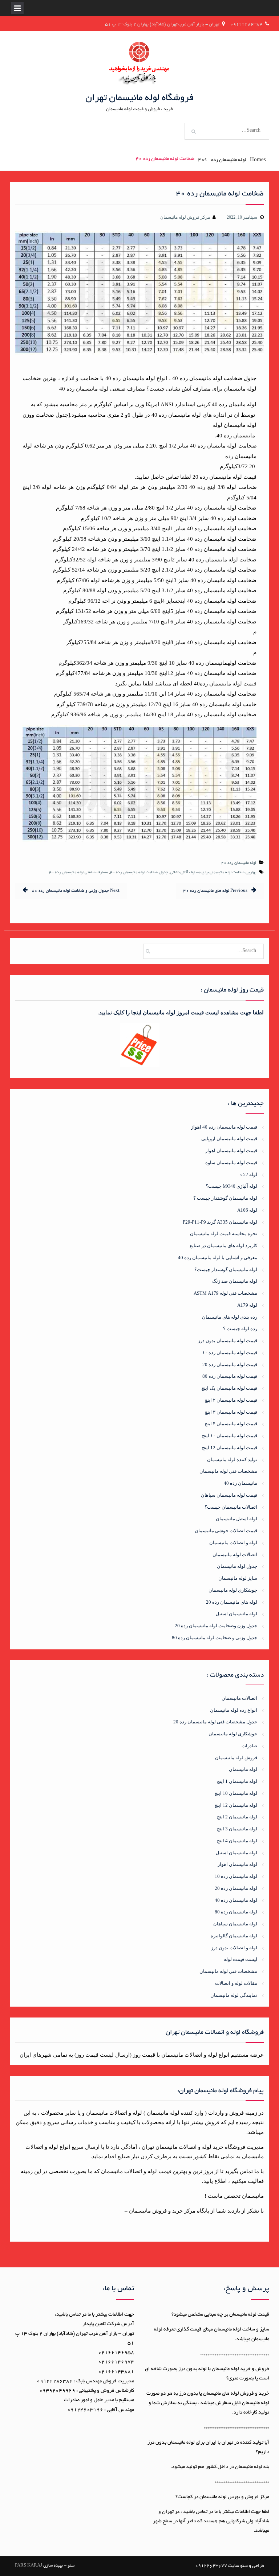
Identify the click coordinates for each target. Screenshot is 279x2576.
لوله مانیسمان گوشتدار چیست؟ (226, 1270)
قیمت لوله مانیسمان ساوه (231, 1163)
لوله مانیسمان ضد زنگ (235, 1281)
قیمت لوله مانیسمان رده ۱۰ (230, 1353)
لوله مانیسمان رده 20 (236, 1888)
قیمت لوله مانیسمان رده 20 (230, 1365)
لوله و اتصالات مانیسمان (233, 1543)
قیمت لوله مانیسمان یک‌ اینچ (229, 1388)
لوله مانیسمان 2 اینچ (237, 1817)
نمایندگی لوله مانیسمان (234, 1995)
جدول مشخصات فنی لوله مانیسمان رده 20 (215, 1722)
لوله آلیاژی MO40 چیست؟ (231, 1186)
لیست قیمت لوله (240, 1959)
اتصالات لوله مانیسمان (235, 1555)
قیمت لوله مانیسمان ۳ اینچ (231, 1412)
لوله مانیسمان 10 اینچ (236, 1793)
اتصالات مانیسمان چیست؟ (231, 1507)
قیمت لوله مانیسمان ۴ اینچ (231, 1424)
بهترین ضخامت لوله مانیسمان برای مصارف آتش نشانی (213, 873)
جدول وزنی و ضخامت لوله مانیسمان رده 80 (215, 1638)
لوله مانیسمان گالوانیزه (234, 1936)
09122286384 (246, 24)
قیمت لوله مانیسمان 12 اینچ (230, 1448)
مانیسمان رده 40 (240, 1483)
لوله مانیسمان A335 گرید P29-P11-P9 (220, 1222)
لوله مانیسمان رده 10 (236, 1876)
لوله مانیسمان (243, 1769)
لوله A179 (247, 1305)
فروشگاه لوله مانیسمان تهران (140, 98)
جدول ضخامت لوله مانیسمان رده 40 (139, 873)
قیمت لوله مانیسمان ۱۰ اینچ (230, 1436)
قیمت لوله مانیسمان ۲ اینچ (231, 1400)
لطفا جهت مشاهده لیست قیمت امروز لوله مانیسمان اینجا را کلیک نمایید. (181, 1013)
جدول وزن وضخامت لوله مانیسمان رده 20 (216, 1626)
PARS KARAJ (29, 2566)
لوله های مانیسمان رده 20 (232, 1602)
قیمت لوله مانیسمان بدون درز (228, 1341)
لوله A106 (247, 1210)
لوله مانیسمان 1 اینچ (237, 1781)
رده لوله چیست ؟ (240, 1329)
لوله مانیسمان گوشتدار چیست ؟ (225, 1198)
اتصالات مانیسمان (239, 1698)
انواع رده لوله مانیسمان (234, 1710)
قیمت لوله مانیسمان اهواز (231, 1151)
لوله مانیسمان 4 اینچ (237, 1841)
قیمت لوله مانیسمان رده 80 (230, 1376)
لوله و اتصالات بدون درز (234, 1948)
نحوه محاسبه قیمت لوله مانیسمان (224, 1234)
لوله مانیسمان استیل (236, 1614)
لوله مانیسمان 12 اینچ (236, 1805)
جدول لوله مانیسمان (237, 1566)
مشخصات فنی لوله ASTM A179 (225, 1293)
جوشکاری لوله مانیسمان (233, 1590)
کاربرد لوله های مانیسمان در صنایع (223, 1246)
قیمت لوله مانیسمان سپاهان (229, 1495)
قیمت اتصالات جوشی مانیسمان (226, 1531)
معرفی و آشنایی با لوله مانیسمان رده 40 (218, 1258)
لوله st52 (248, 1174)
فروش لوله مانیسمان (236, 1758)
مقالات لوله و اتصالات (236, 1983)
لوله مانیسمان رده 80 (236, 1912)
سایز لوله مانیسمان (238, 1578)
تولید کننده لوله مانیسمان (232, 1460)
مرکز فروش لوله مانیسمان (185, 217)
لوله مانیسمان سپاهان (235, 1924)
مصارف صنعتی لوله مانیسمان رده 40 (78, 873)
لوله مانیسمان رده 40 (239, 863)
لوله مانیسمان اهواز (237, 1864)
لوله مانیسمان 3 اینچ (237, 1829)
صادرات (249, 1746)
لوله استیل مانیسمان (236, 1519)
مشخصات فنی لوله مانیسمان (228, 1471)
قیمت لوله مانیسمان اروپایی (229, 1139)
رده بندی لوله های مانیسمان (230, 1317)
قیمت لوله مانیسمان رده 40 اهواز (224, 1127)
